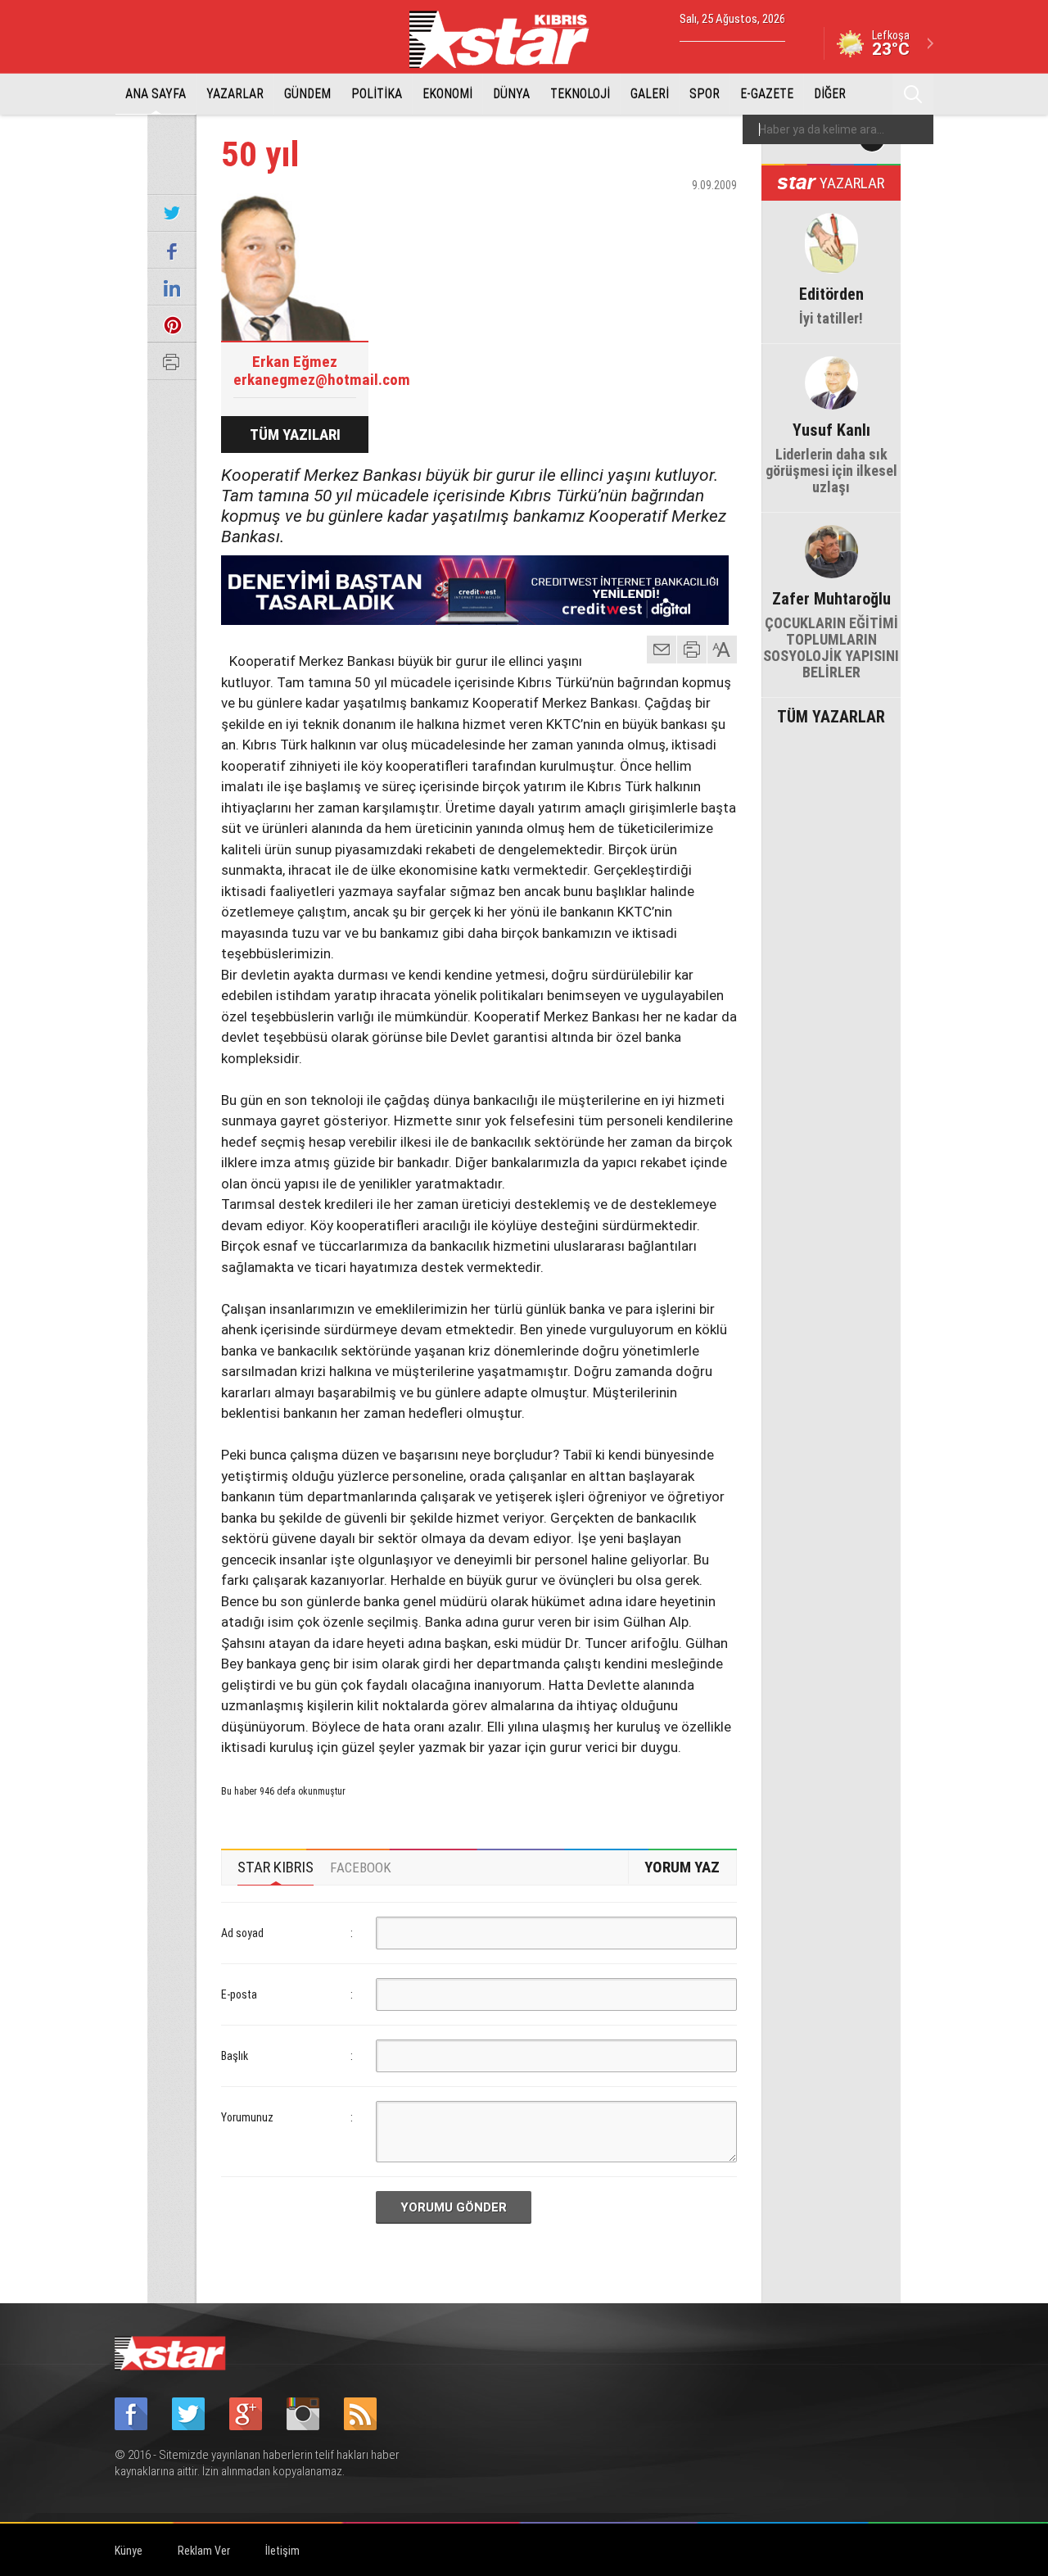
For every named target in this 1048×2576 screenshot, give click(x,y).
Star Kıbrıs (508, 39)
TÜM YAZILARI (295, 435)
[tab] (276, 1867)
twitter (675, 214)
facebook (635, 214)
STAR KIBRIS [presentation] (276, 1867)
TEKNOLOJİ (580, 94)
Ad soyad (242, 1933)
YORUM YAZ (682, 1867)
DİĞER (830, 94)
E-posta (239, 1994)
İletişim (282, 2551)
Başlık (235, 2056)
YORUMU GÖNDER (454, 2207)
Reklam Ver (204, 2551)
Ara (913, 94)
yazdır (692, 650)
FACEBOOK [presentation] (361, 1867)
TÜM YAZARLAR (831, 715)
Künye (129, 2551)
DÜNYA (511, 94)
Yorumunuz (247, 2117)
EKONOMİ (447, 94)
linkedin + (716, 214)
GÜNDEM (307, 94)
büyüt (723, 650)
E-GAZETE (767, 94)
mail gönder (662, 650)
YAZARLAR (235, 94)
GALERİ (650, 94)
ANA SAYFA (156, 94)
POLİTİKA (377, 94)
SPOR (705, 94)
